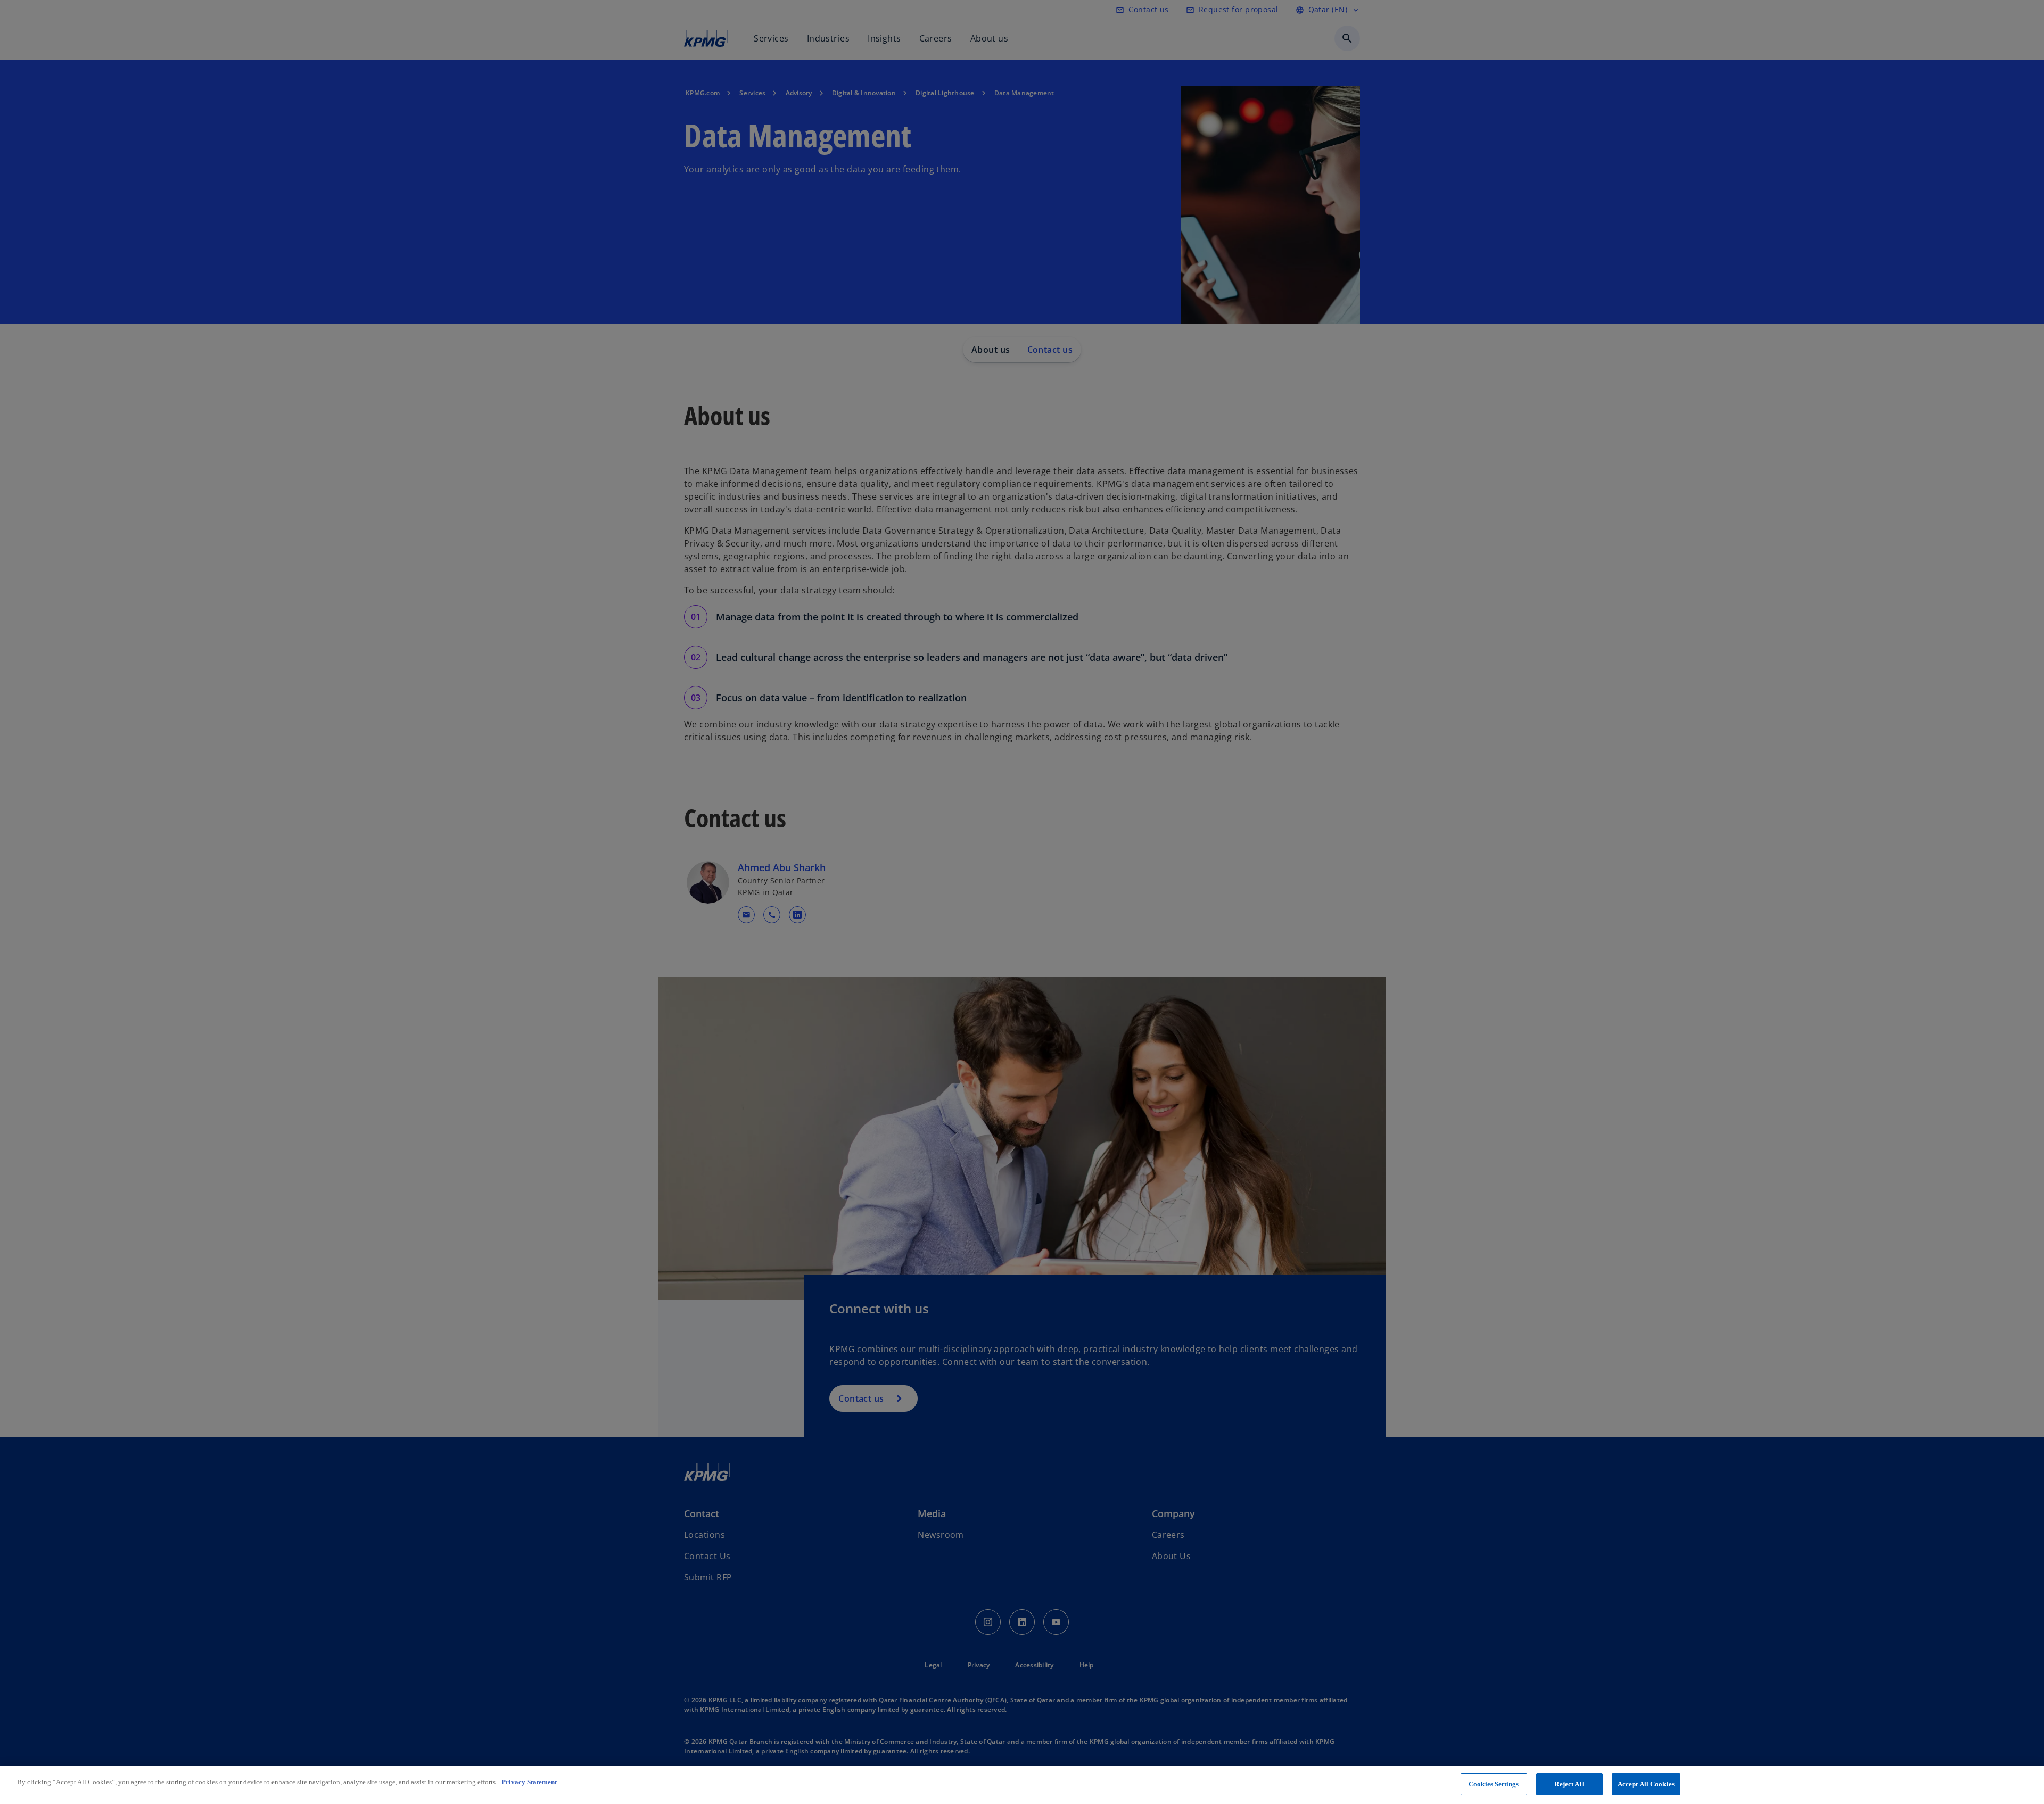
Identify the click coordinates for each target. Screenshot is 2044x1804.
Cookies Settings (1494, 1784)
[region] (1022, 1785)
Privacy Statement (529, 1782)
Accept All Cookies (1646, 1784)
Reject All (1569, 1784)
